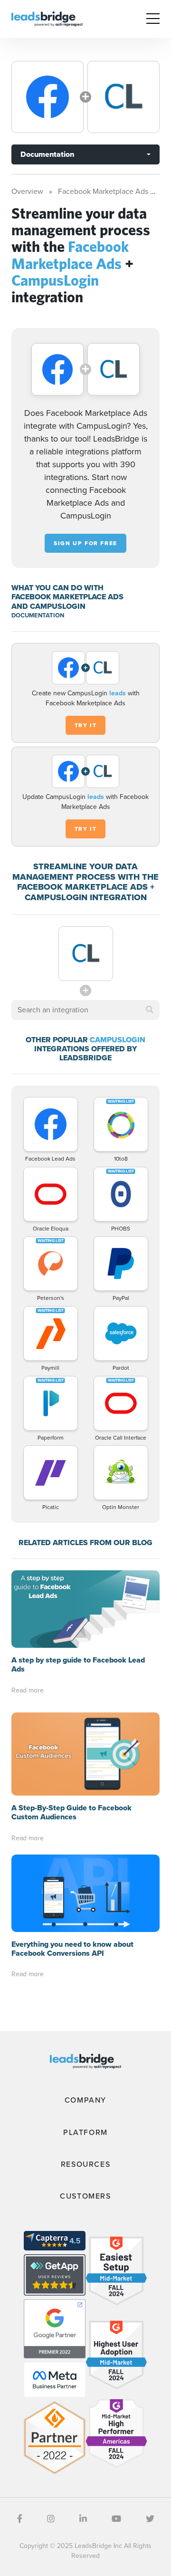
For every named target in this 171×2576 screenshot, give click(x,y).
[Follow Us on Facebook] (20, 2519)
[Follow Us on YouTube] (116, 2519)
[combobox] (85, 1010)
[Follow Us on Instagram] (51, 2519)
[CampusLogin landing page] (123, 97)
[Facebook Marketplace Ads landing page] (47, 97)
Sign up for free (85, 543)
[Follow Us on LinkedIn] (83, 2519)
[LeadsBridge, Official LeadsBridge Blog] (47, 18)
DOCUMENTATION (38, 615)
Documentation (47, 154)
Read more (28, 1690)
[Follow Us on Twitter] (150, 2519)
